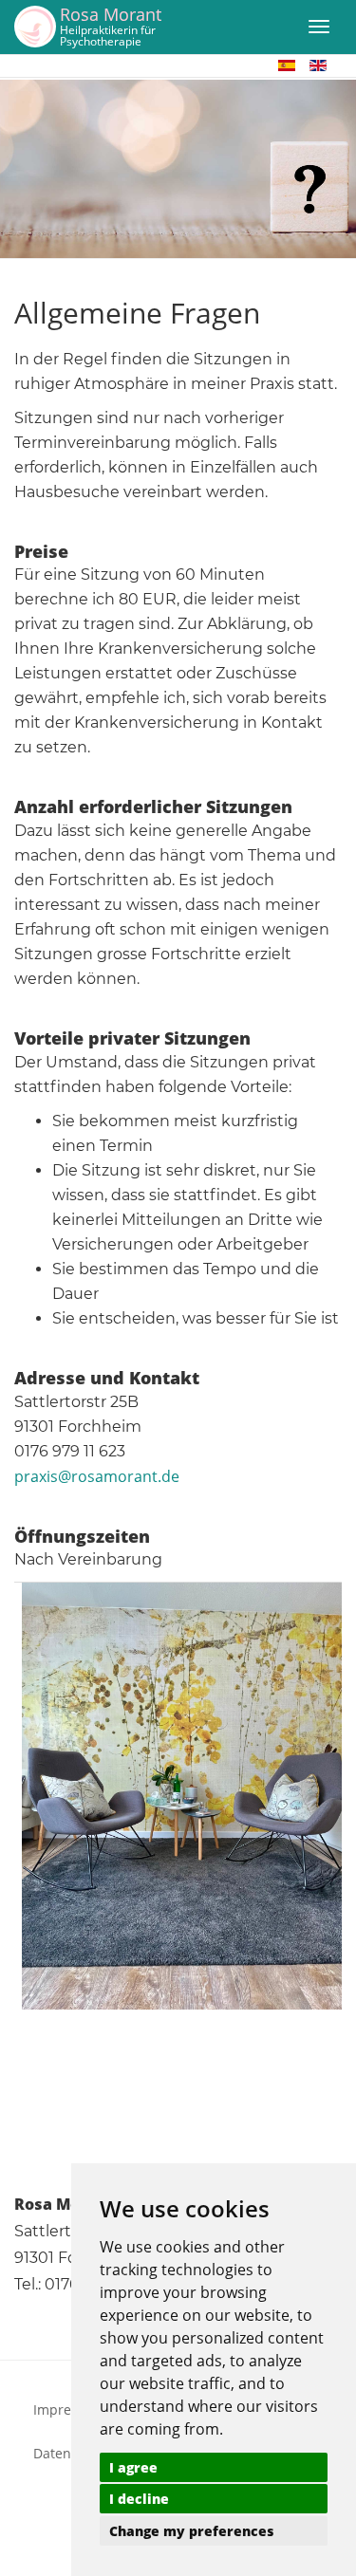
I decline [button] (139, 2499)
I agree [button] (133, 2467)
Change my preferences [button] (191, 2531)
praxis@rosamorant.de (97, 1476)
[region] (178, 169)
